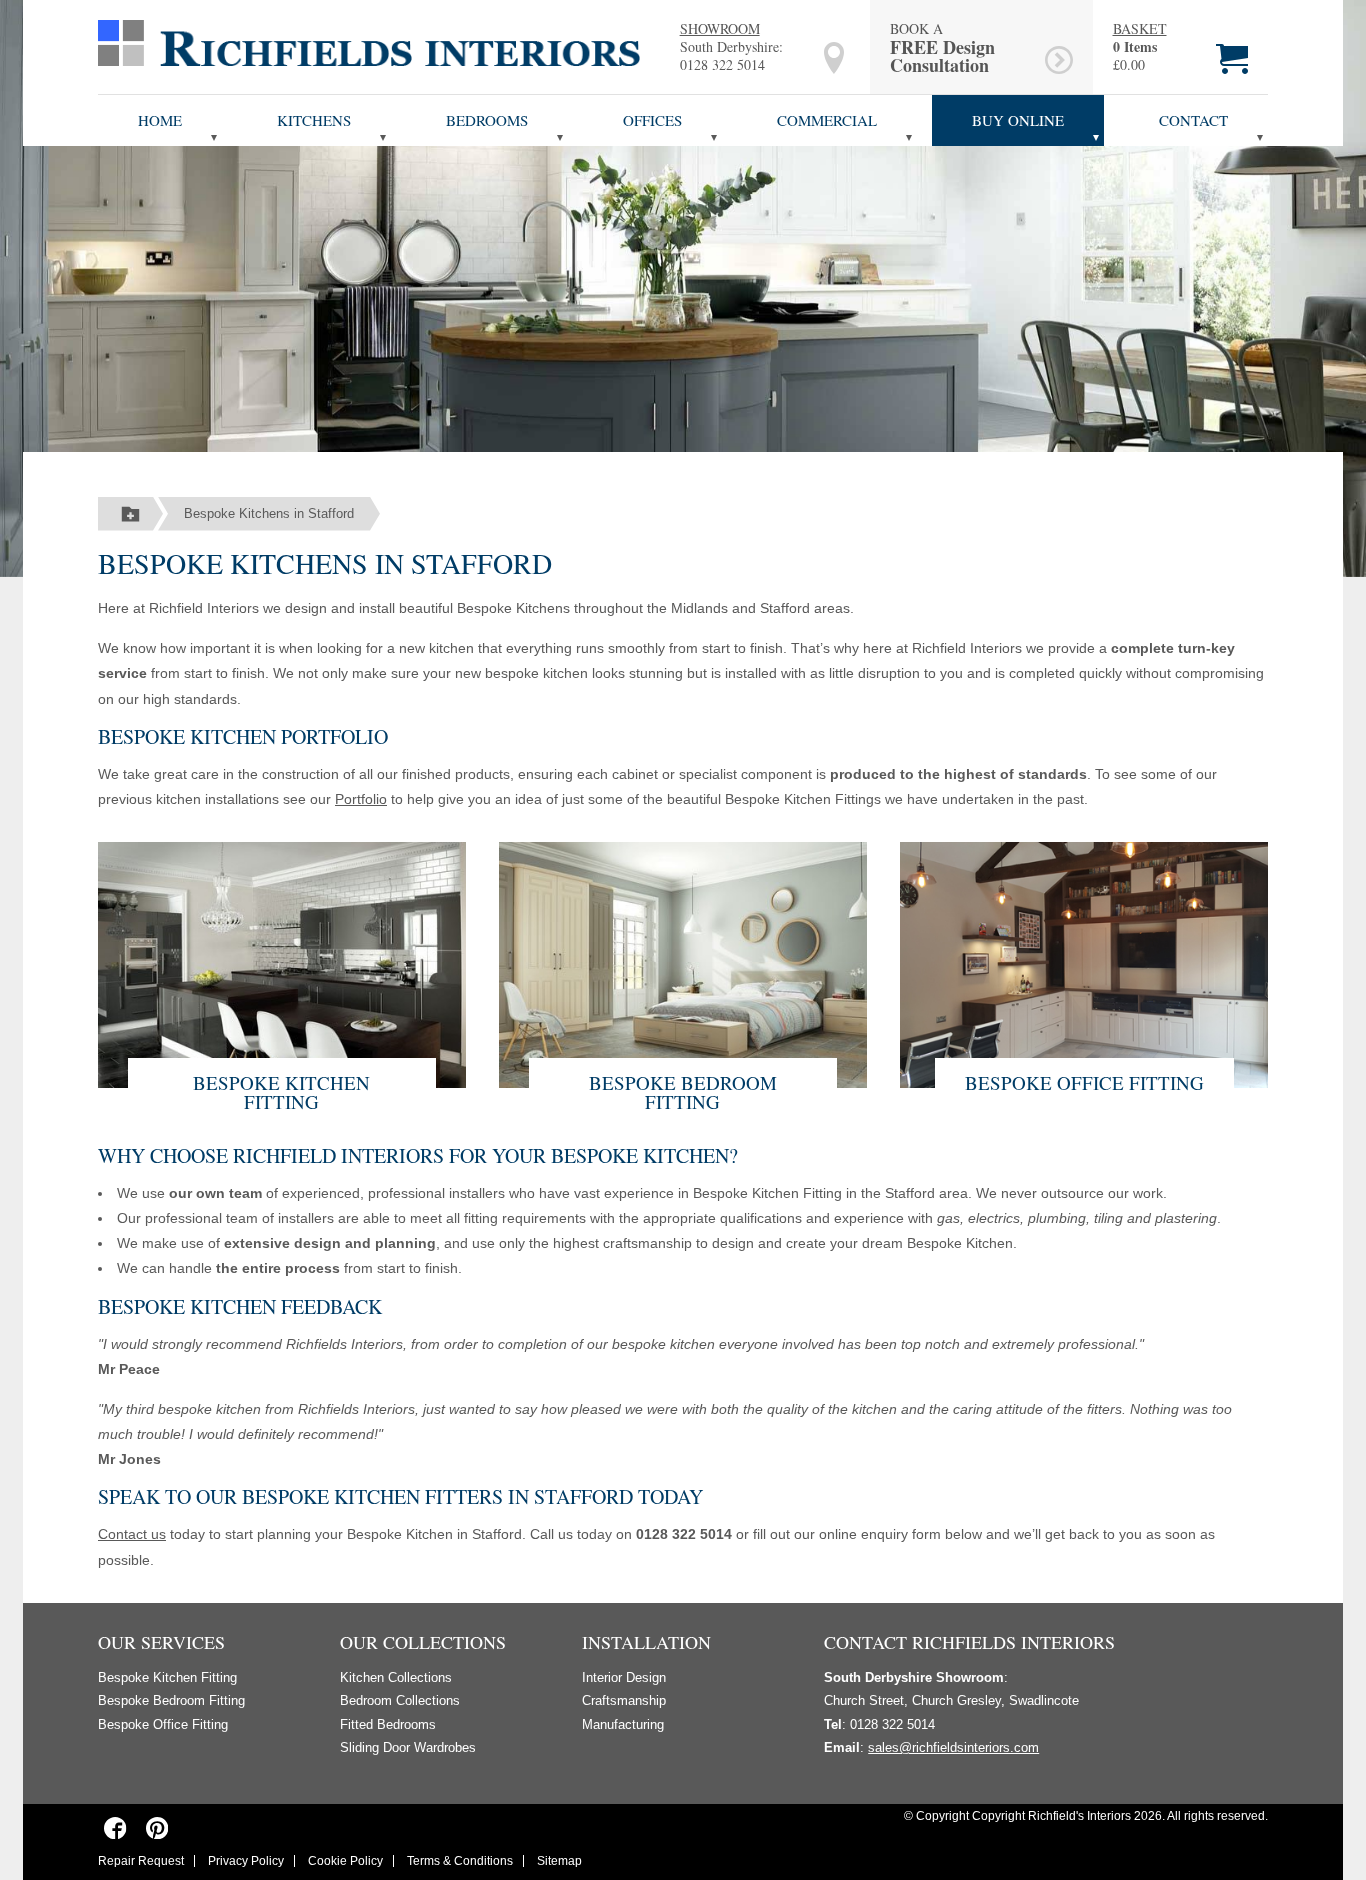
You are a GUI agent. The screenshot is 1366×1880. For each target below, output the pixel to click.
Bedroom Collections (400, 1700)
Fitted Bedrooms (388, 1724)
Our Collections (423, 1642)
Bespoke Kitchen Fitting (281, 1092)
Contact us (132, 1534)
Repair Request (141, 1861)
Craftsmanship (624, 1700)
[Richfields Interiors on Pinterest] (156, 1827)
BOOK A (942, 47)
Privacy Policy (246, 1861)
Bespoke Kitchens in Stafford (269, 513)
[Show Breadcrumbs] (130, 514)
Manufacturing (623, 1724)
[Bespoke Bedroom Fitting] (683, 962)
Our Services (161, 1642)
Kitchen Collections (396, 1677)
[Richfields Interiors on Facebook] (115, 1827)
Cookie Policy (345, 1861)
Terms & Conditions (460, 1861)
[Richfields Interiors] (369, 42)
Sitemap (559, 1861)
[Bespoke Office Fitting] (1084, 962)
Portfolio (361, 799)
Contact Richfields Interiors (969, 1642)
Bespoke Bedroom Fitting (683, 1092)
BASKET (1140, 29)
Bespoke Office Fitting (1084, 1082)
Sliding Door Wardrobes (408, 1747)
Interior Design (624, 1677)
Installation (646, 1642)
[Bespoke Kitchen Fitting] (282, 962)
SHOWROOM (720, 28)
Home (160, 120)
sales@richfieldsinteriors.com (953, 1747)
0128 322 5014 (722, 64)
